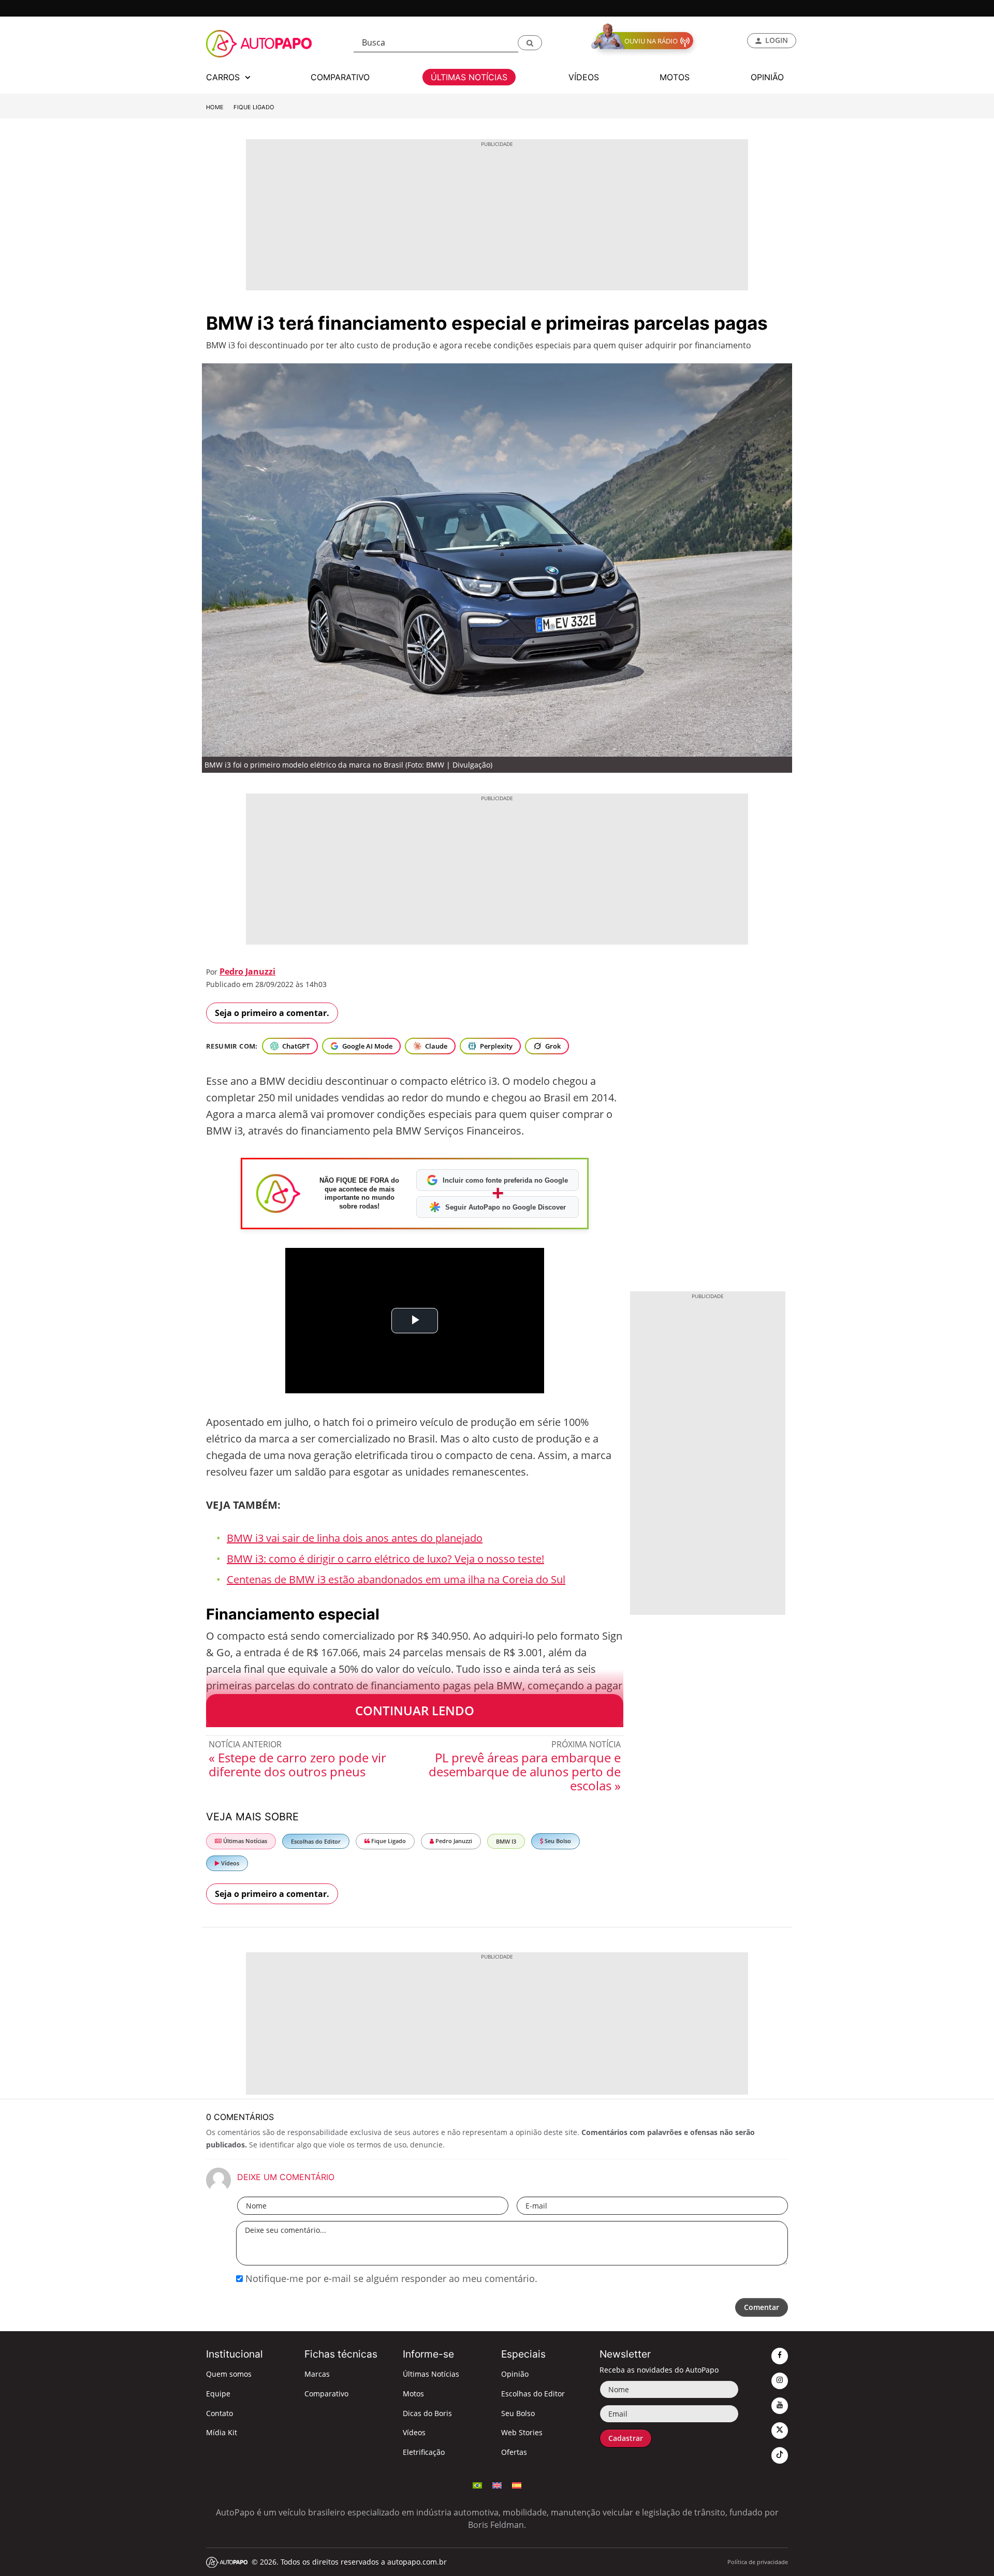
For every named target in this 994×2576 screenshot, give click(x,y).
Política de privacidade (758, 2562)
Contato (220, 2413)
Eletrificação (424, 2452)
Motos (413, 2394)
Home (215, 107)
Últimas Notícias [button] (469, 77)
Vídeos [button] (584, 77)
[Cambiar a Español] (517, 2484)
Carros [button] (224, 77)
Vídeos (229, 1863)
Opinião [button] (767, 77)
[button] (530, 43)
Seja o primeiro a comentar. (272, 1013)
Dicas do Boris (427, 2413)
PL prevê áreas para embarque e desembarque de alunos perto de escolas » (525, 1771)
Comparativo (326, 2394)
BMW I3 (506, 1841)
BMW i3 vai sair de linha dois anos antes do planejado (355, 1538)
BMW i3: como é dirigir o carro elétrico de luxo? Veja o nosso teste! (385, 1559)
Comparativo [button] (340, 77)
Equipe (218, 2394)
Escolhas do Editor (316, 1841)
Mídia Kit (222, 2432)
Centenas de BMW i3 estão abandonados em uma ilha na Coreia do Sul (396, 1579)
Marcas (317, 2374)
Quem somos (229, 2374)
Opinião (515, 2374)
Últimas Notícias (244, 1841)
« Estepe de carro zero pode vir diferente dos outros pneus (297, 1764)
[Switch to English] (497, 2484)
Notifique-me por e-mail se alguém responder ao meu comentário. (390, 2278)
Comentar (762, 2307)
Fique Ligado (254, 107)
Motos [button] (675, 77)
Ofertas (514, 2452)
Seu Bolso (557, 1841)
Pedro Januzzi (247, 971)
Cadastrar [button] (626, 2438)
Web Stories (522, 2432)
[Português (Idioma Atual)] (477, 2484)
